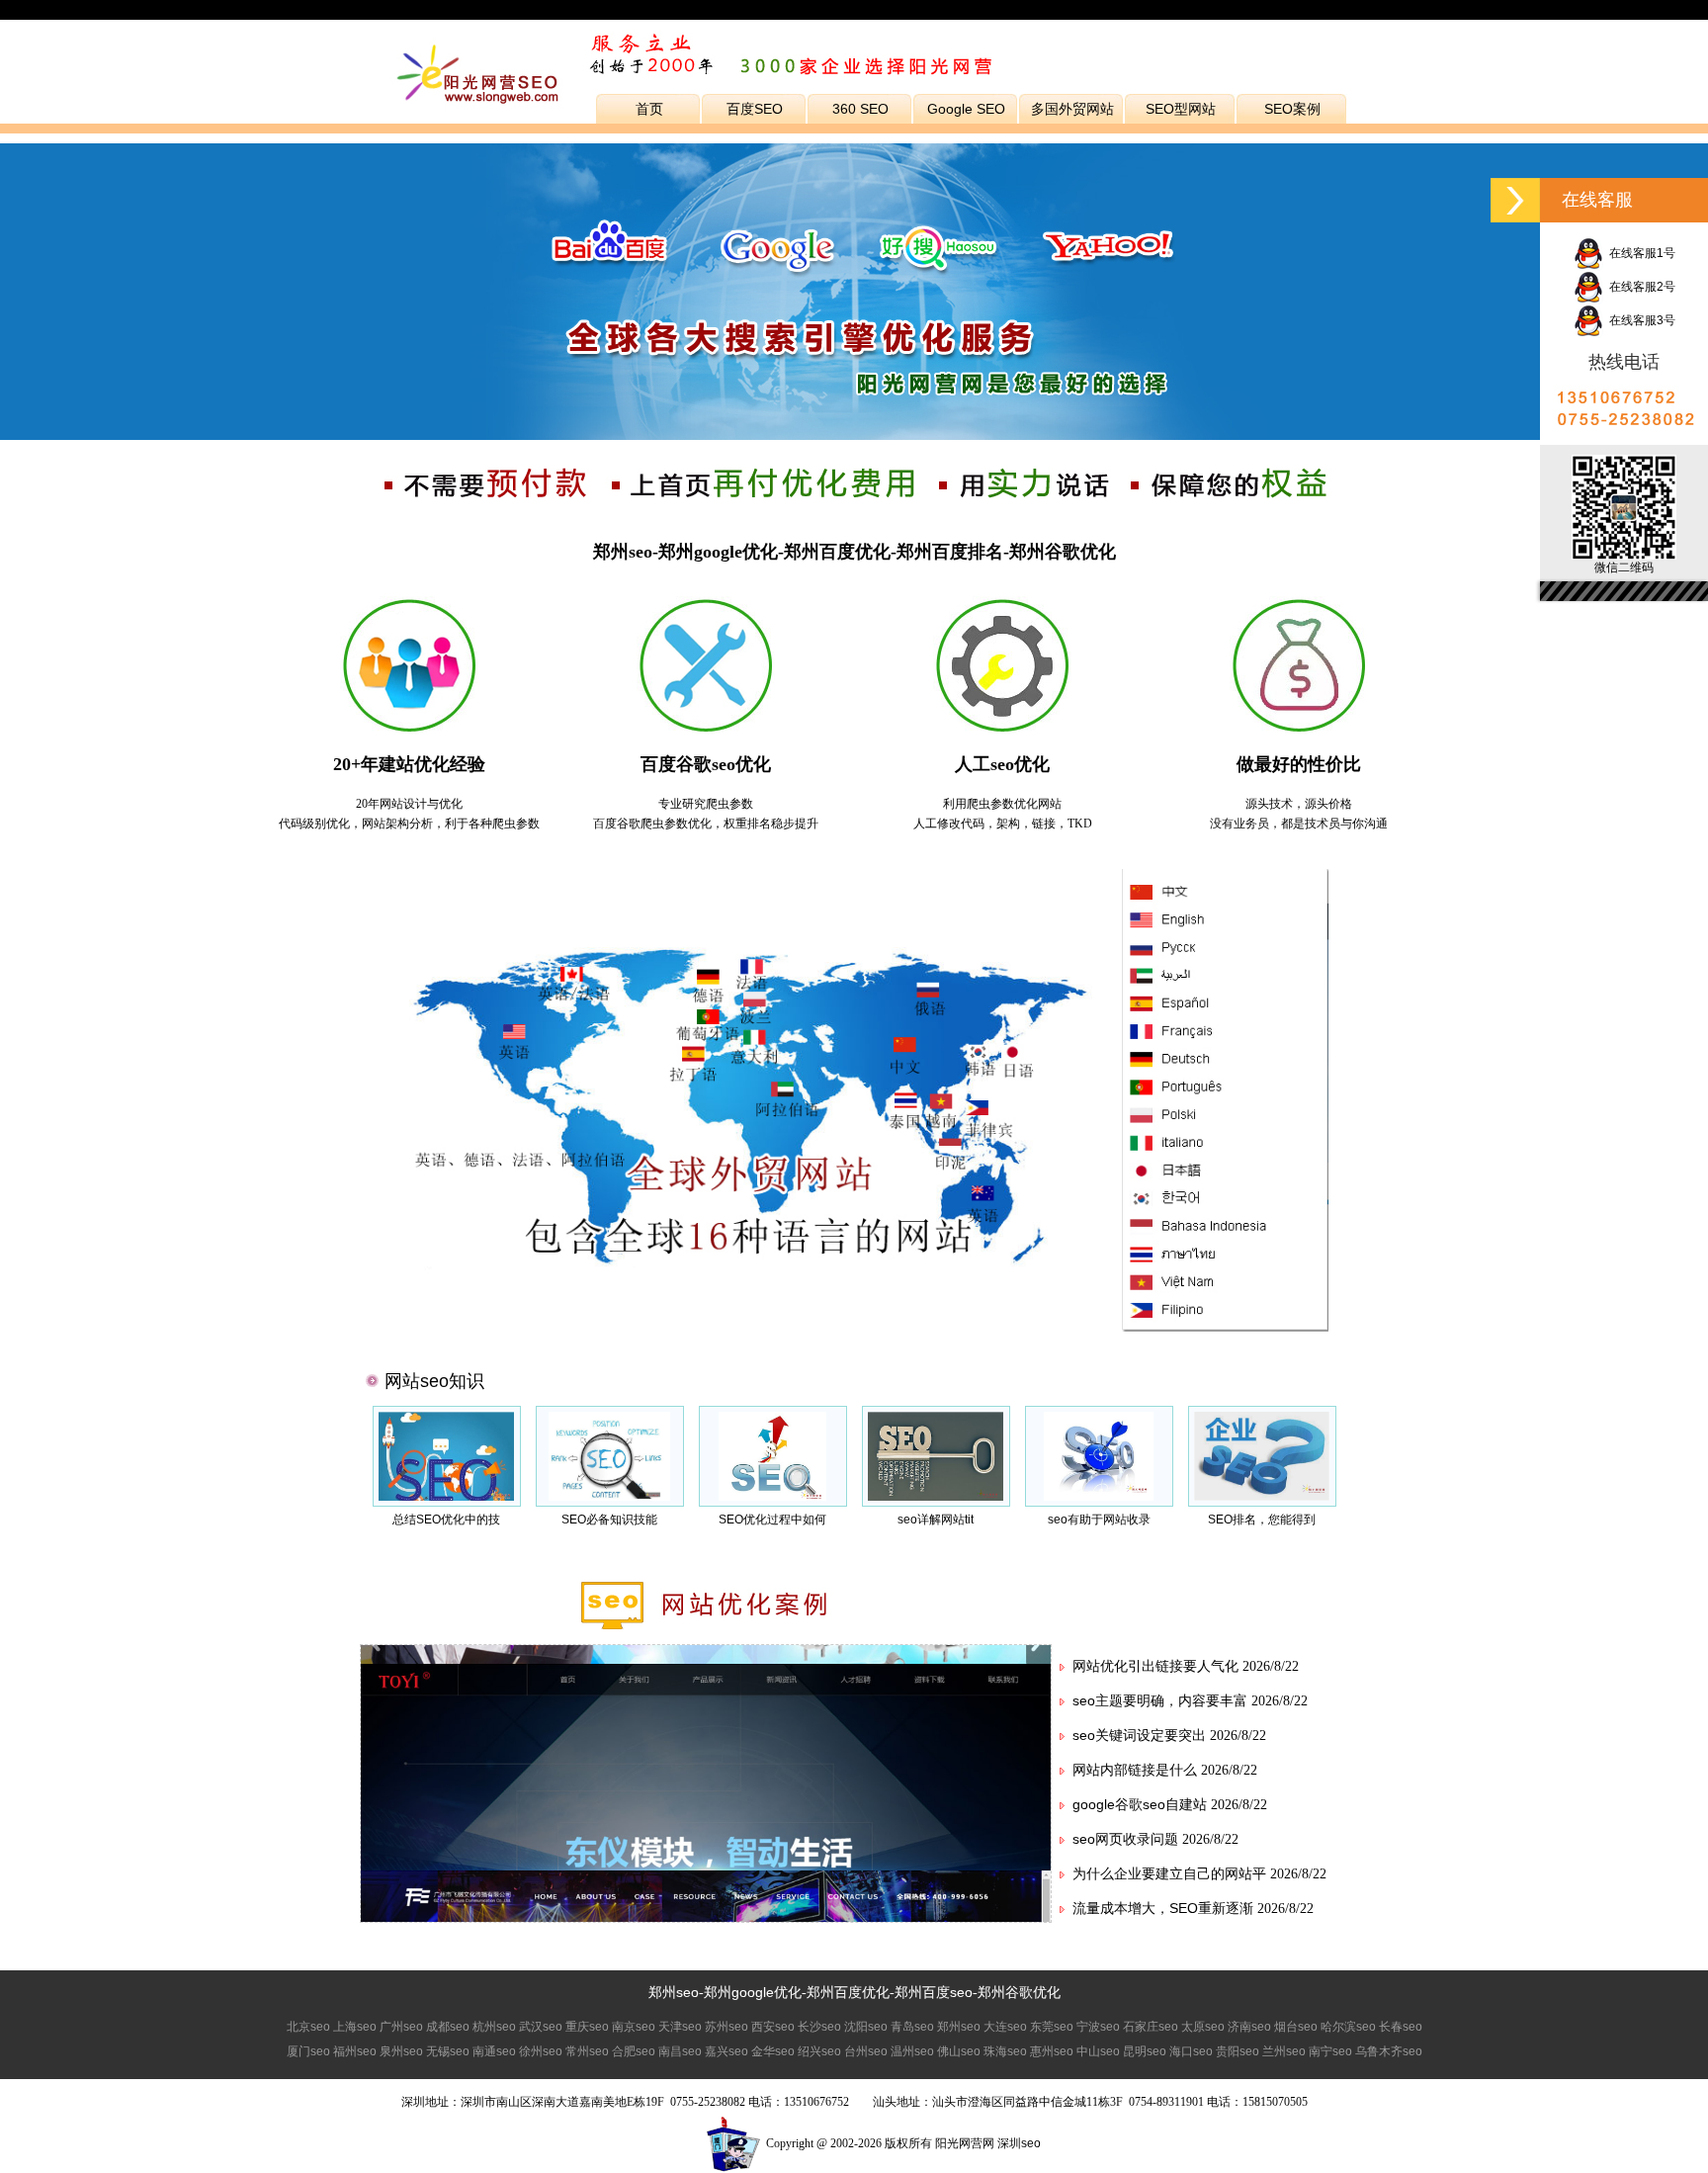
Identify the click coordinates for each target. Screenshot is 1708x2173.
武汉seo (541, 2027)
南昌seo (680, 2051)
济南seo (1249, 2027)
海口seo (1191, 2051)
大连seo (1005, 2027)
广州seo (401, 2027)
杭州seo (494, 2027)
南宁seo (1330, 2051)
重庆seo (587, 2027)
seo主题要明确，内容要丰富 (1160, 1700)
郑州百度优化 (848, 1992)
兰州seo (1284, 2051)
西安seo (773, 2027)
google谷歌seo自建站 (1140, 1804)
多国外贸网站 (1072, 109)
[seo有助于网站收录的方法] (1099, 1497)
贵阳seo (1238, 2051)
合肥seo (634, 2051)
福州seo (355, 2051)
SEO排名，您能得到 (1262, 1520)
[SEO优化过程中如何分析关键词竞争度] (773, 1497)
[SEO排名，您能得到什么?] (1262, 1497)
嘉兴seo (726, 2051)
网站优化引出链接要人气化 (1155, 1666)
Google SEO (966, 109)
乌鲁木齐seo (1389, 2051)
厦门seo (308, 2051)
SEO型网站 (1181, 109)
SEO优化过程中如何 (772, 1520)
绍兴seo (819, 2051)
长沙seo (819, 2027)
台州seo (866, 2051)
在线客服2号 (1639, 287)
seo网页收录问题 (1125, 1839)
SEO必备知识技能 (609, 1520)
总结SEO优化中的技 (446, 1520)
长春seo (1401, 2027)
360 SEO (860, 109)
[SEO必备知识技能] (609, 1497)
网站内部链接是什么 (1135, 1770)
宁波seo (1098, 2027)
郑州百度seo (934, 1992)
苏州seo (726, 2027)
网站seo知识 (434, 1381)
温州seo (912, 2051)
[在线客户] (1515, 200)
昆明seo (1145, 2051)
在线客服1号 (1639, 253)
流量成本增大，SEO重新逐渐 (1163, 1908)
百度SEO (755, 109)
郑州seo (674, 1992)
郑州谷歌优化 (1019, 1992)
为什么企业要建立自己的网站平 (1169, 1873)
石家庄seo (1151, 2027)
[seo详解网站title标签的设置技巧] (935, 1497)
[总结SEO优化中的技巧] (446, 1497)
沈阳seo (866, 2027)
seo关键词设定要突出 (1139, 1735)
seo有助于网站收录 (1099, 1520)
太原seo (1203, 2027)
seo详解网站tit (936, 1520)
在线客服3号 (1639, 320)
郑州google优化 (753, 1992)
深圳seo (1019, 2143)
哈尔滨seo (1348, 2027)
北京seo (308, 2027)
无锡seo (448, 2051)
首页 (649, 109)
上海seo (355, 2027)
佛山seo (959, 2051)
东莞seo (1052, 2027)
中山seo (1098, 2051)
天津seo (680, 2027)
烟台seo (1296, 2027)
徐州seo (541, 2051)
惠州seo (1052, 2051)
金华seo (773, 2051)
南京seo (634, 2027)
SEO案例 (1292, 109)
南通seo (494, 2051)
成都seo (448, 2027)
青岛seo (912, 2027)
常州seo (587, 2051)
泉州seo (401, 2051)
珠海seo (1005, 2051)
